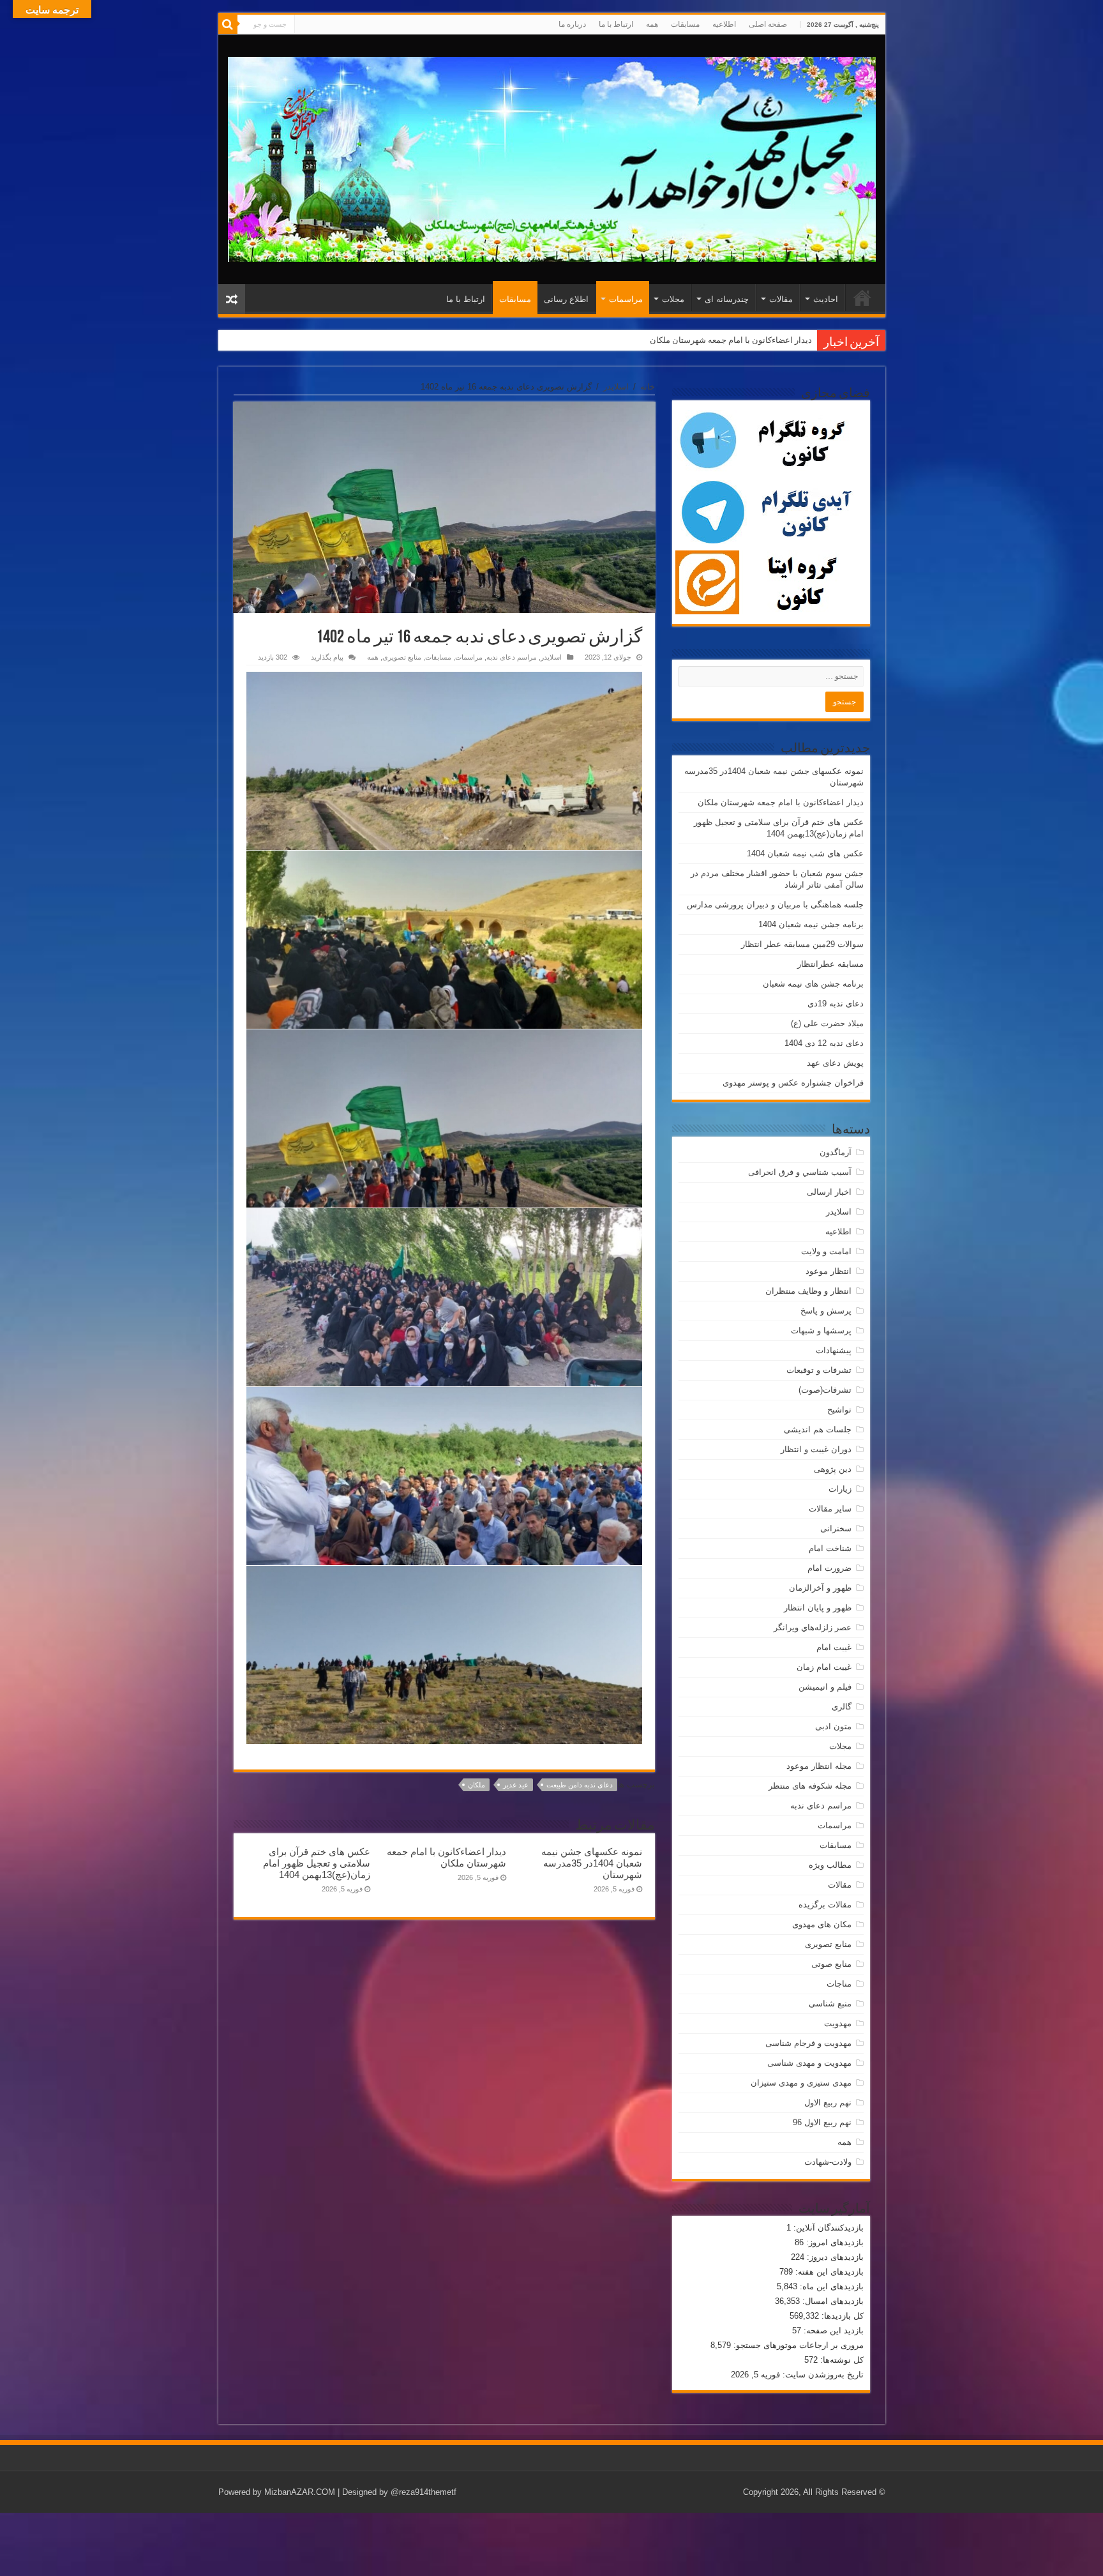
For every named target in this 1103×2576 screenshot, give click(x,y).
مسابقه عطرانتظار (830, 964)
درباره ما (572, 24)
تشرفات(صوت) (825, 1390)
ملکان (476, 1785)
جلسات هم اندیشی (818, 1429)
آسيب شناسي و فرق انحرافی (800, 1172)
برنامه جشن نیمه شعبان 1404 (811, 924)
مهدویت (838, 2023)
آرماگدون (836, 1152)
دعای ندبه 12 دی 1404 (824, 1043)
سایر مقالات (830, 1509)
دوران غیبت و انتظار (816, 1449)
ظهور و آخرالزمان (820, 1588)
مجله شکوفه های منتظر (810, 1786)
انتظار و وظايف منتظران (808, 1291)
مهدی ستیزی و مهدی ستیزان (801, 2083)
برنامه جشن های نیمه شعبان (813, 984)
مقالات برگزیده (825, 1905)
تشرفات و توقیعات (819, 1370)
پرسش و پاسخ (826, 1311)
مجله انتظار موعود (819, 1766)
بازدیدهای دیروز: (834, 2257)
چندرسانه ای (727, 299)
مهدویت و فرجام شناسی (808, 2043)
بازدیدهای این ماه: (830, 2286)
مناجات (839, 1984)
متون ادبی (833, 1726)
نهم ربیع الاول (828, 2102)
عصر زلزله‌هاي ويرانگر (813, 1627)
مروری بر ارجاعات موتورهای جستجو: (797, 2345)
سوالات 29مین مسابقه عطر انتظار (802, 944)
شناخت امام (830, 1548)
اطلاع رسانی (566, 299)
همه (652, 24)
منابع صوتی (831, 1964)
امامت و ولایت (826, 1251)
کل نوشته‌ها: (841, 2360)
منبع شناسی (830, 2004)
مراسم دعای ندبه (512, 657)
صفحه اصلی (768, 24)
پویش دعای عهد (835, 1063)
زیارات (840, 1489)
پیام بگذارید (327, 657)
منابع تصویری (402, 657)
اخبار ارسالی (829, 1192)
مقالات (781, 299)
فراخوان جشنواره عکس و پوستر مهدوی (793, 1083)
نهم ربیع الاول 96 (822, 2122)
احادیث (826, 299)
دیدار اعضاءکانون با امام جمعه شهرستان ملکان (446, 1857)
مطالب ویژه (830, 1865)
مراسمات (626, 299)
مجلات (673, 299)
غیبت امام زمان (824, 1667)
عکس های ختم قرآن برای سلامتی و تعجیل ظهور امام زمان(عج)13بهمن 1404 (681, 340)
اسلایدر (616, 387)
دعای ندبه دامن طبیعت (580, 1785)
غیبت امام (834, 1647)
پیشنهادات (834, 1350)
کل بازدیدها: (841, 2316)
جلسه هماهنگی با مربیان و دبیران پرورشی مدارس (775, 905)
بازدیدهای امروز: (834, 2242)
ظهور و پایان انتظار (818, 1608)
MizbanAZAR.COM (300, 2492)
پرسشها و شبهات (821, 1330)
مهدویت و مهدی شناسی (809, 2063)
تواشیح (839, 1410)
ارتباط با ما (616, 24)
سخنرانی (836, 1528)
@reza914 (409, 2492)
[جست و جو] (228, 24)
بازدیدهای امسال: (832, 2301)
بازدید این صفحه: (832, 2330)
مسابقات (685, 24)
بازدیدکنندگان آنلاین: (827, 2228)
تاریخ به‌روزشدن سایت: (822, 2375)
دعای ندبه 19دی (836, 1004)
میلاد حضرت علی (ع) (827, 1023)
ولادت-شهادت (828, 2162)
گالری (842, 1707)
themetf (442, 2492)
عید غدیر (516, 1785)
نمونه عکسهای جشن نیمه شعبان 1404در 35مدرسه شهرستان (592, 1863)
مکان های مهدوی (822, 1924)
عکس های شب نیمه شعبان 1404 (805, 853)
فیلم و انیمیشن (825, 1687)
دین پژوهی (833, 1469)
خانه (648, 387)
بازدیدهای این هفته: (828, 2272)
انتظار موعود (829, 1271)
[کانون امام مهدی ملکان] (552, 157)
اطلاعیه (724, 24)
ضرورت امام (829, 1568)
